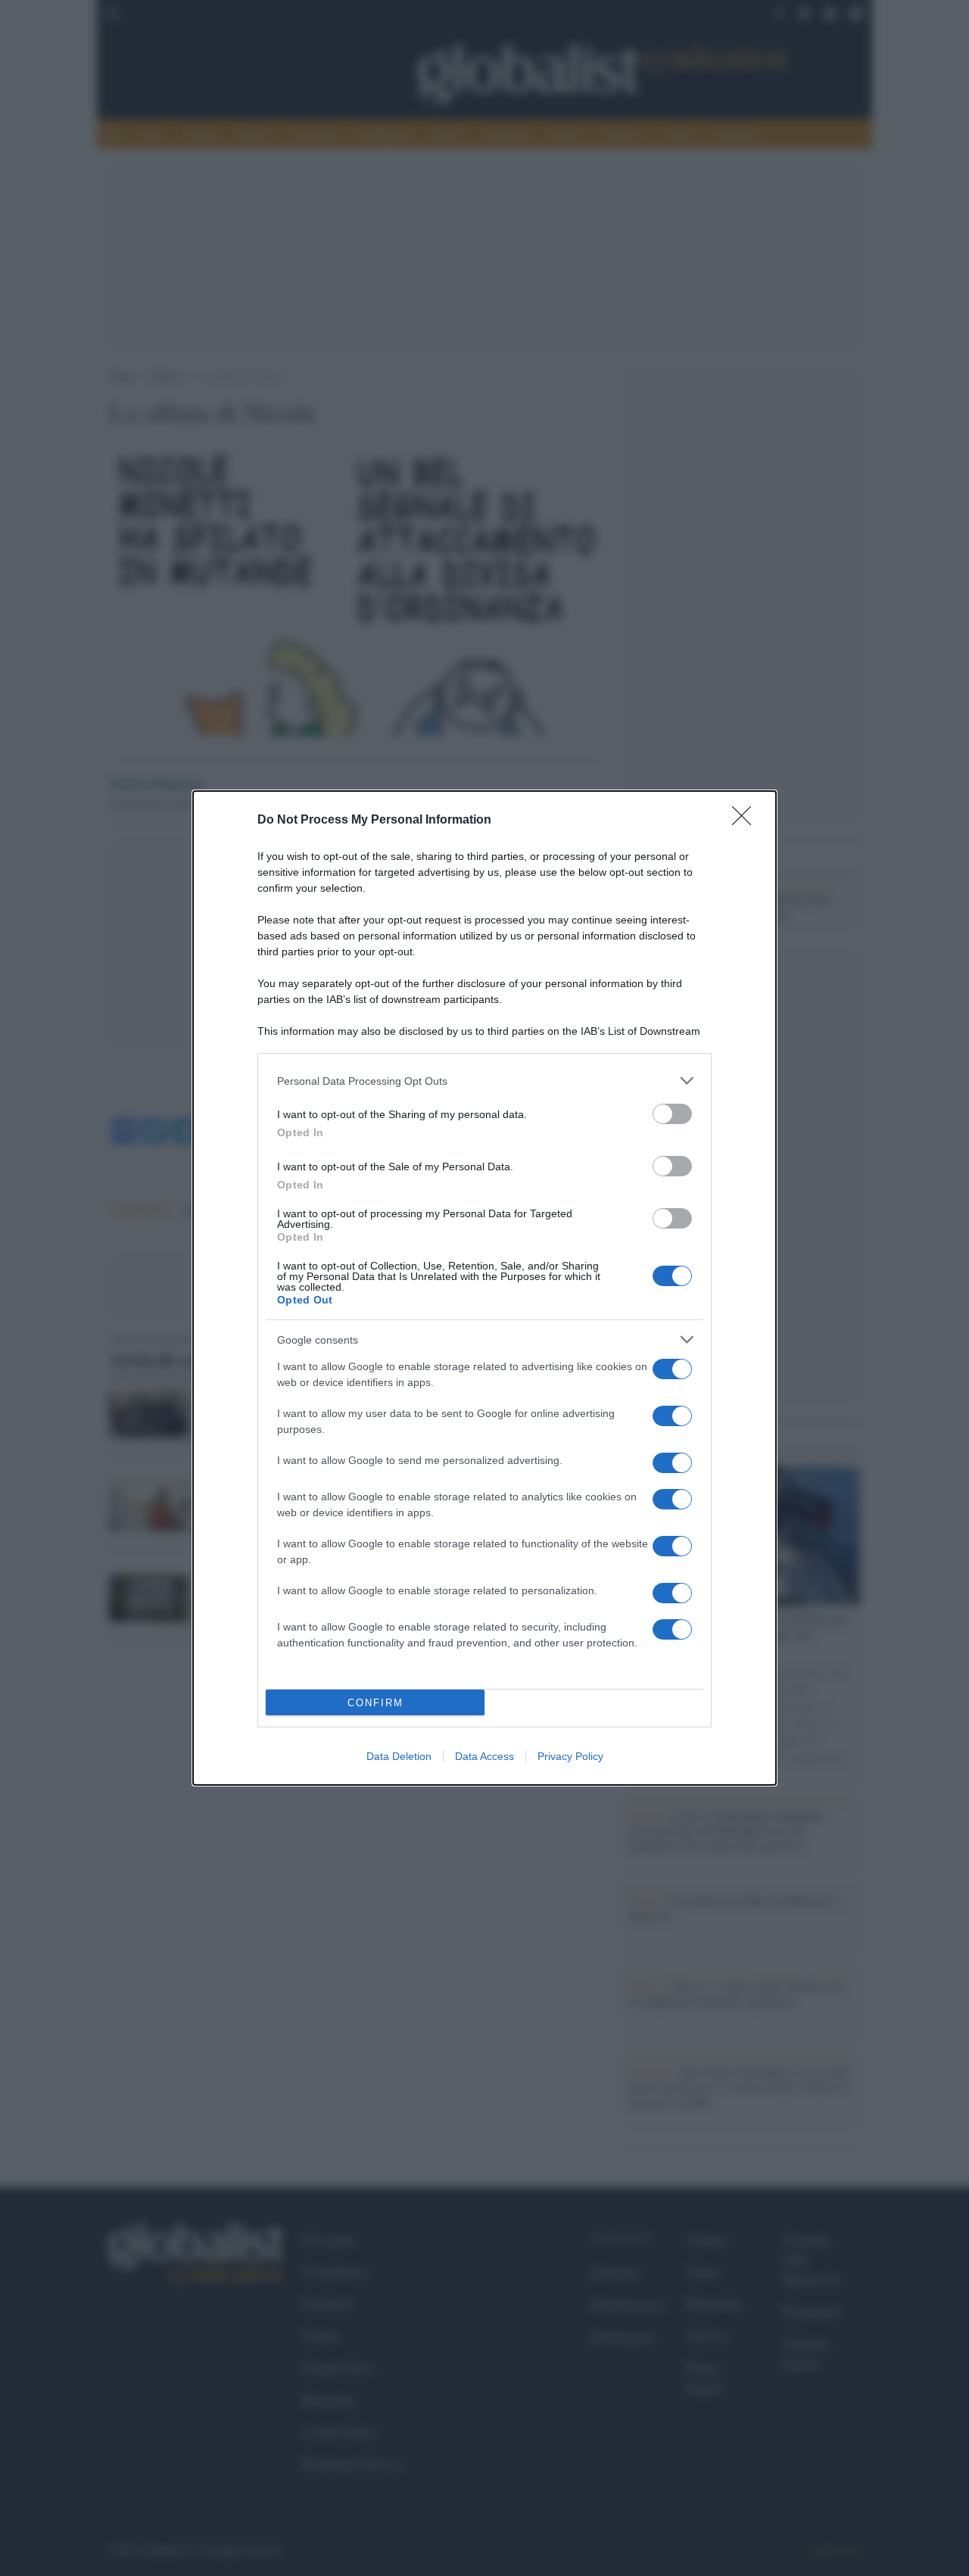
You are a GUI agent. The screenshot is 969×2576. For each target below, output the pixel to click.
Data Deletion (399, 1756)
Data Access (484, 1756)
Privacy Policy (570, 1756)
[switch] (672, 1114)
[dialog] (484, 1288)
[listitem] (484, 1081)
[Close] (746, 821)
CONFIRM (375, 1703)
